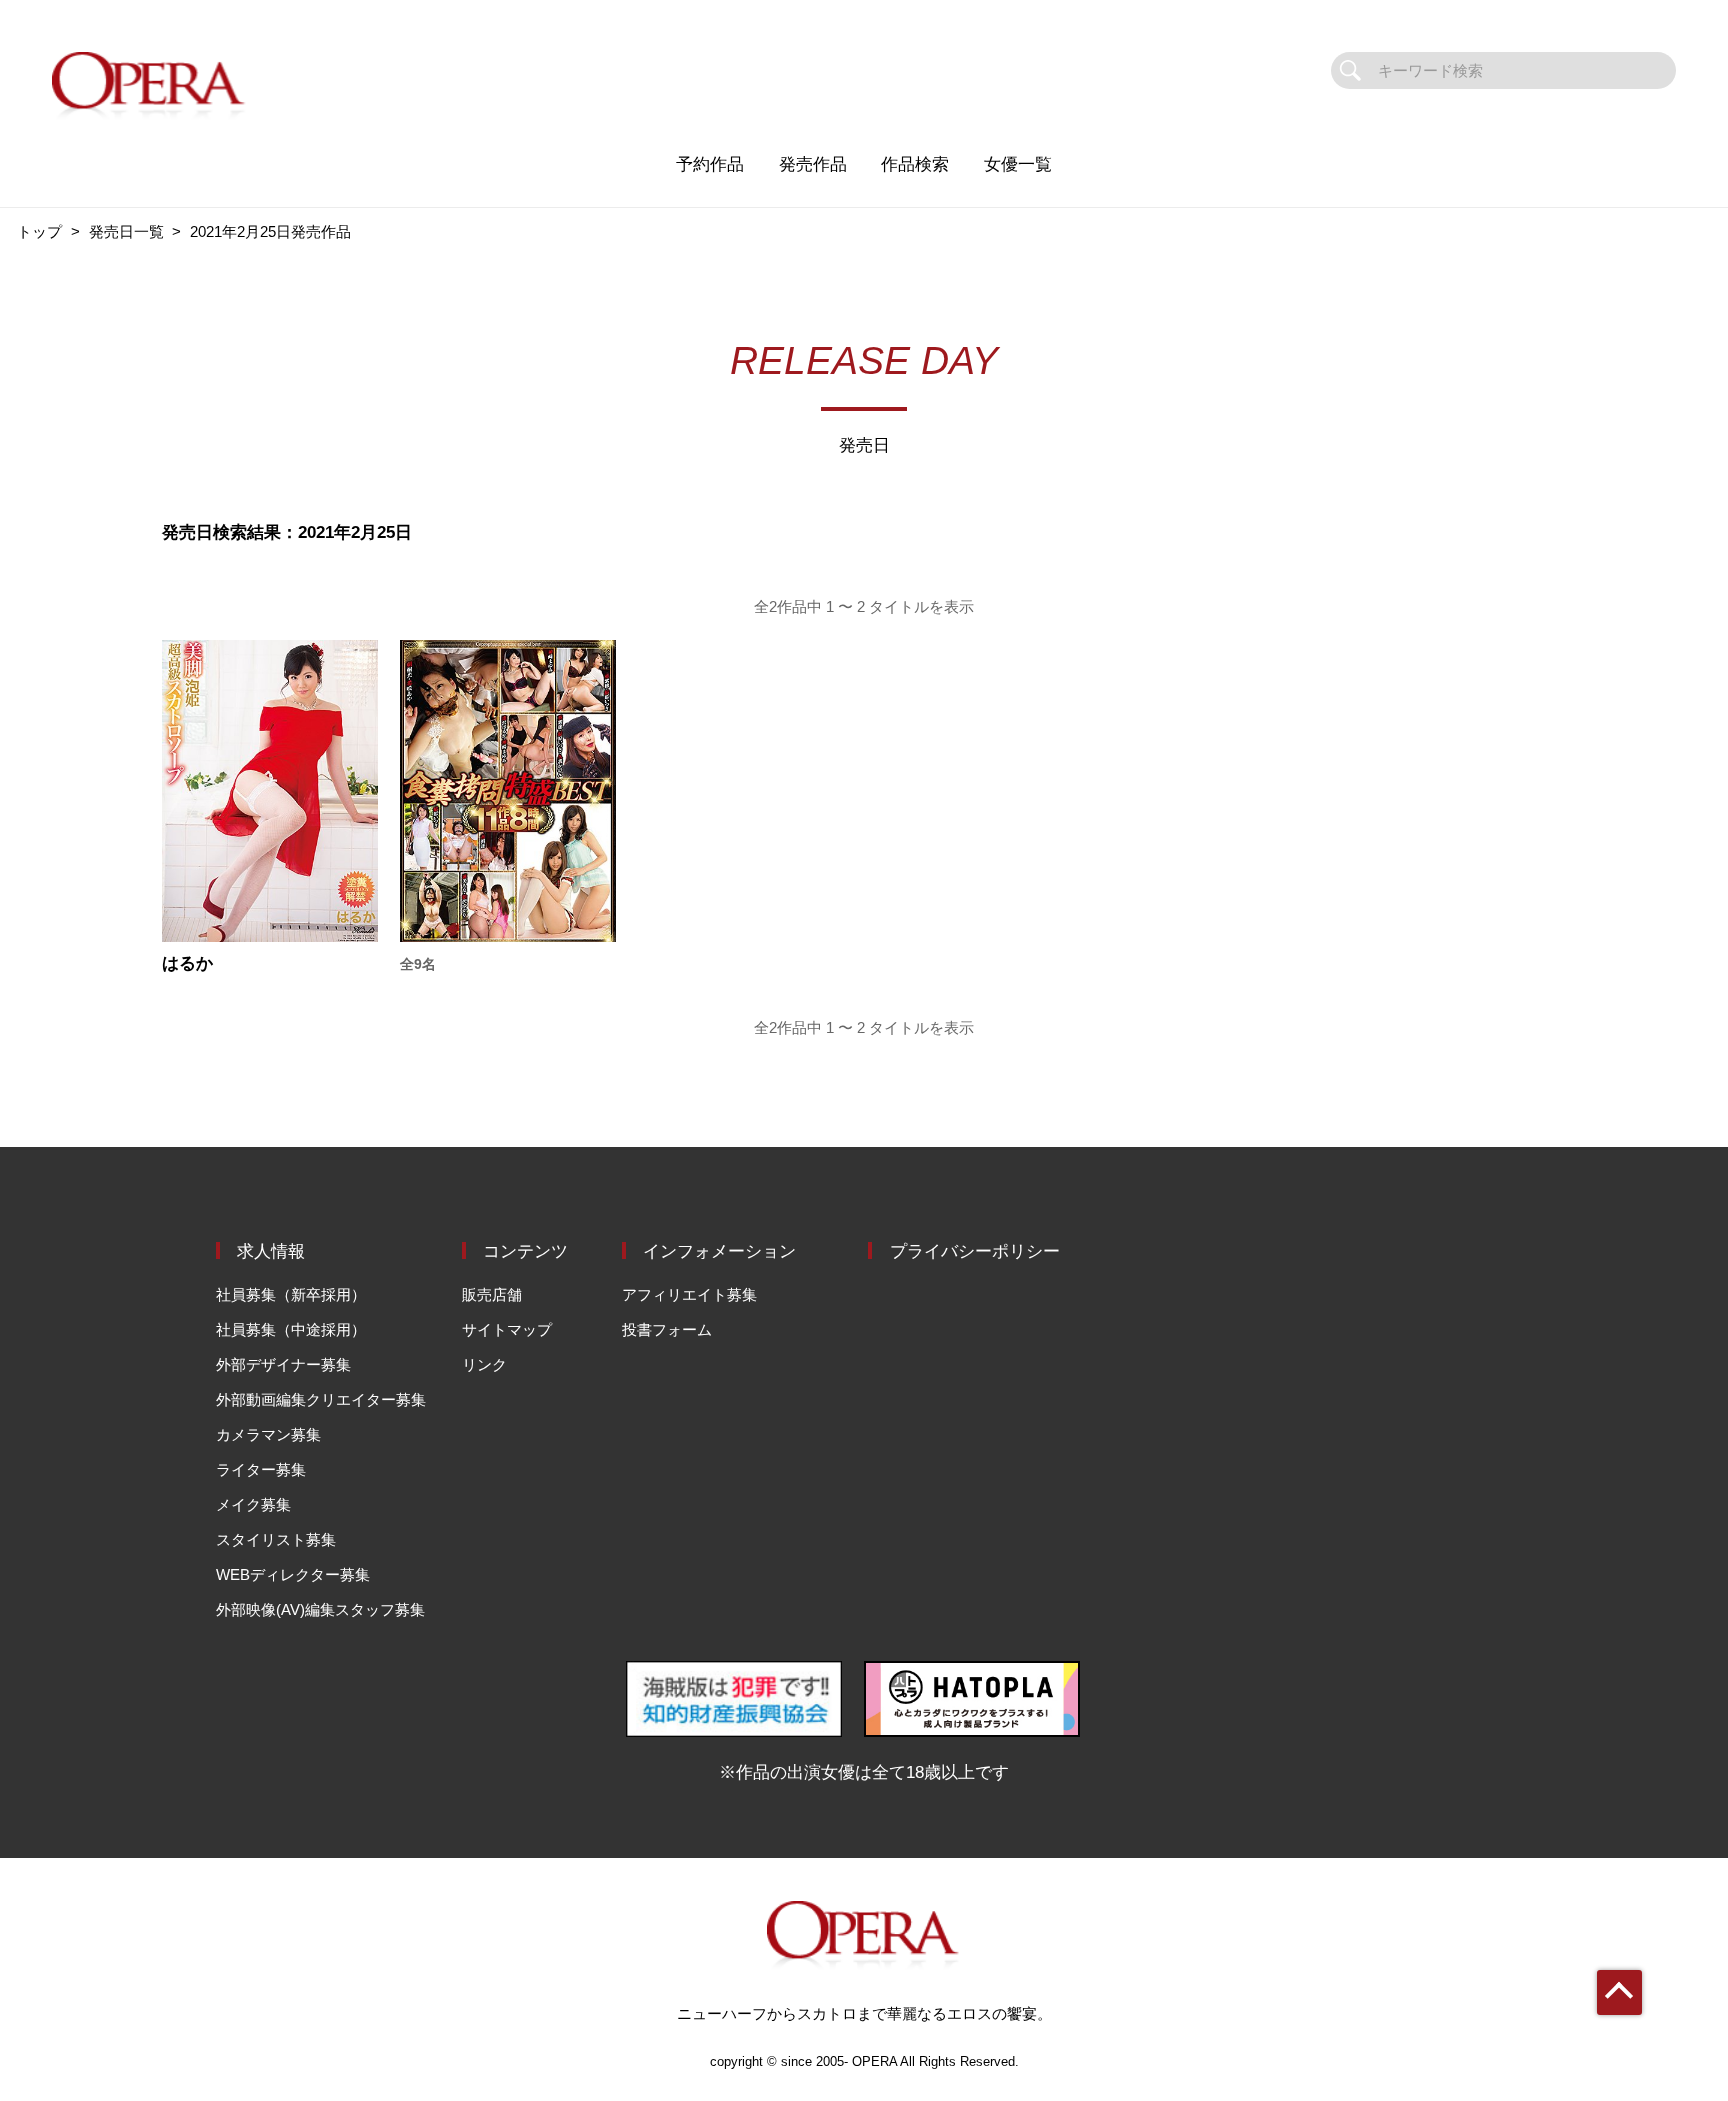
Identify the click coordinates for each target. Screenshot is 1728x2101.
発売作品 (813, 164)
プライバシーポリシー (975, 1251)
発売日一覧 (126, 231)
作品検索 (915, 164)
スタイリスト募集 (276, 1539)
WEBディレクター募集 (293, 1574)
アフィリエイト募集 (689, 1294)
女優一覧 (1018, 164)
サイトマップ (507, 1329)
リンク (484, 1364)
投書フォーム (667, 1329)
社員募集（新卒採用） (291, 1294)
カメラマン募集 (268, 1434)
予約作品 (710, 164)
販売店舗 (492, 1294)
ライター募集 (261, 1469)
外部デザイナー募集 (283, 1364)
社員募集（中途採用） (291, 1329)
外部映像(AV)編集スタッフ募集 (320, 1609)
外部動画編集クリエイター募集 (321, 1399)
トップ (39, 231)
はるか (187, 963)
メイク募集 (253, 1504)
